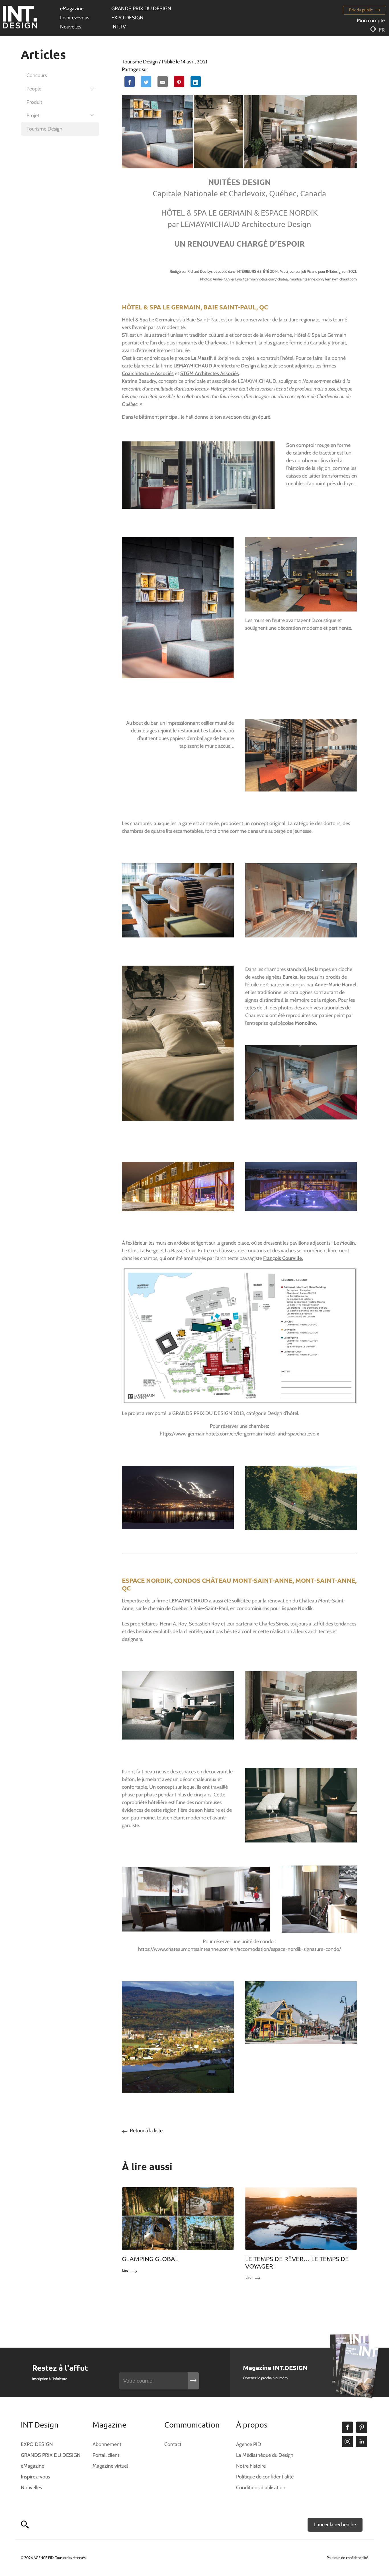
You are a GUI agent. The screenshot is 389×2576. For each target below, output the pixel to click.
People (34, 89)
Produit (34, 102)
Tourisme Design (44, 129)
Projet (33, 115)
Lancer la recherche (335, 2525)
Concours (37, 75)
